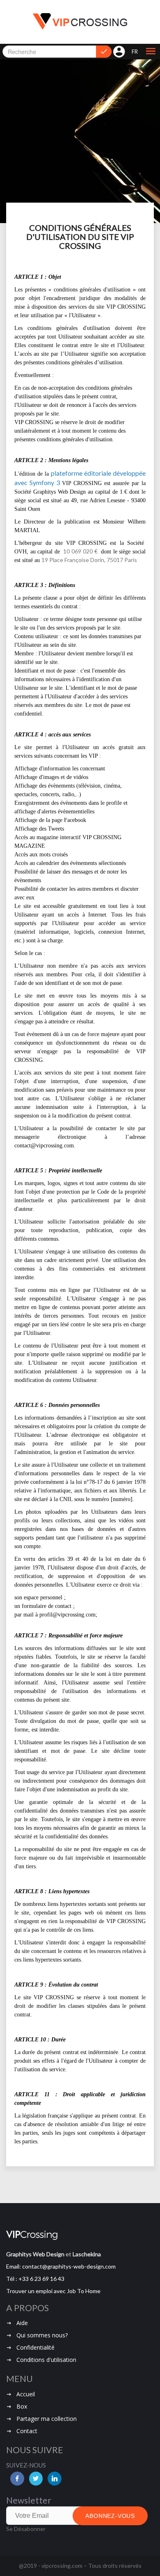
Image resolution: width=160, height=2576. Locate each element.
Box (22, 2406)
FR (135, 52)
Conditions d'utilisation (46, 2360)
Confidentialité (35, 2347)
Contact (27, 2431)
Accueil (26, 2394)
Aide (22, 2323)
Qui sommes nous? (42, 2335)
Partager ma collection (47, 2419)
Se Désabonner (26, 2529)
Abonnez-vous (110, 2516)
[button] (151, 52)
